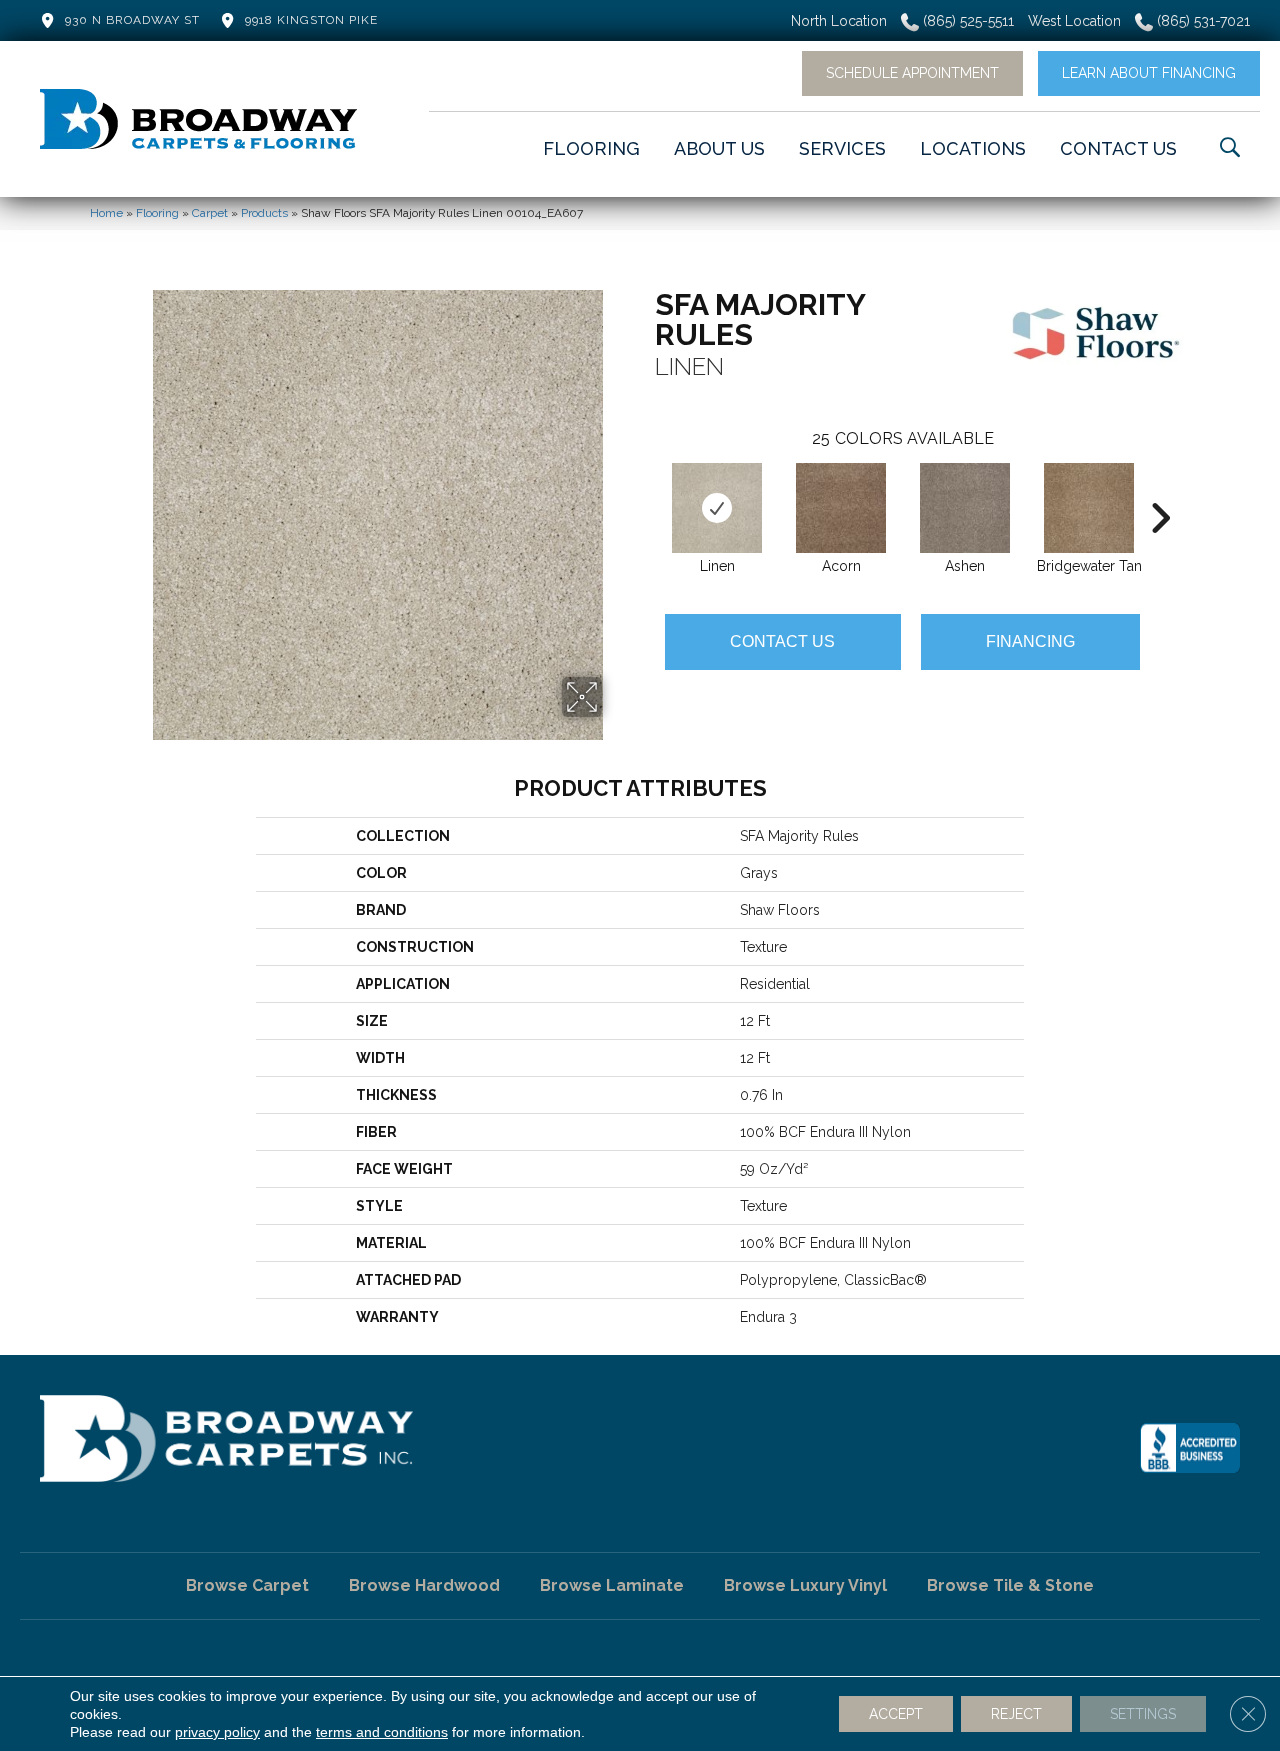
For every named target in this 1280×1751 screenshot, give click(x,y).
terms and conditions (382, 1732)
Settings (1143, 1714)
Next (1160, 488)
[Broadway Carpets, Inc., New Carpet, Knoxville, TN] (1190, 1448)
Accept (896, 1714)
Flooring (157, 213)
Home (106, 213)
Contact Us (782, 641)
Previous (645, 488)
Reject (1016, 1714)
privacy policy (217, 1732)
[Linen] (717, 508)
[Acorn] (841, 508)
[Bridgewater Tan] (1089, 508)
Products (264, 213)
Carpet (210, 213)
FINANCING (1030, 641)
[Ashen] (965, 508)
